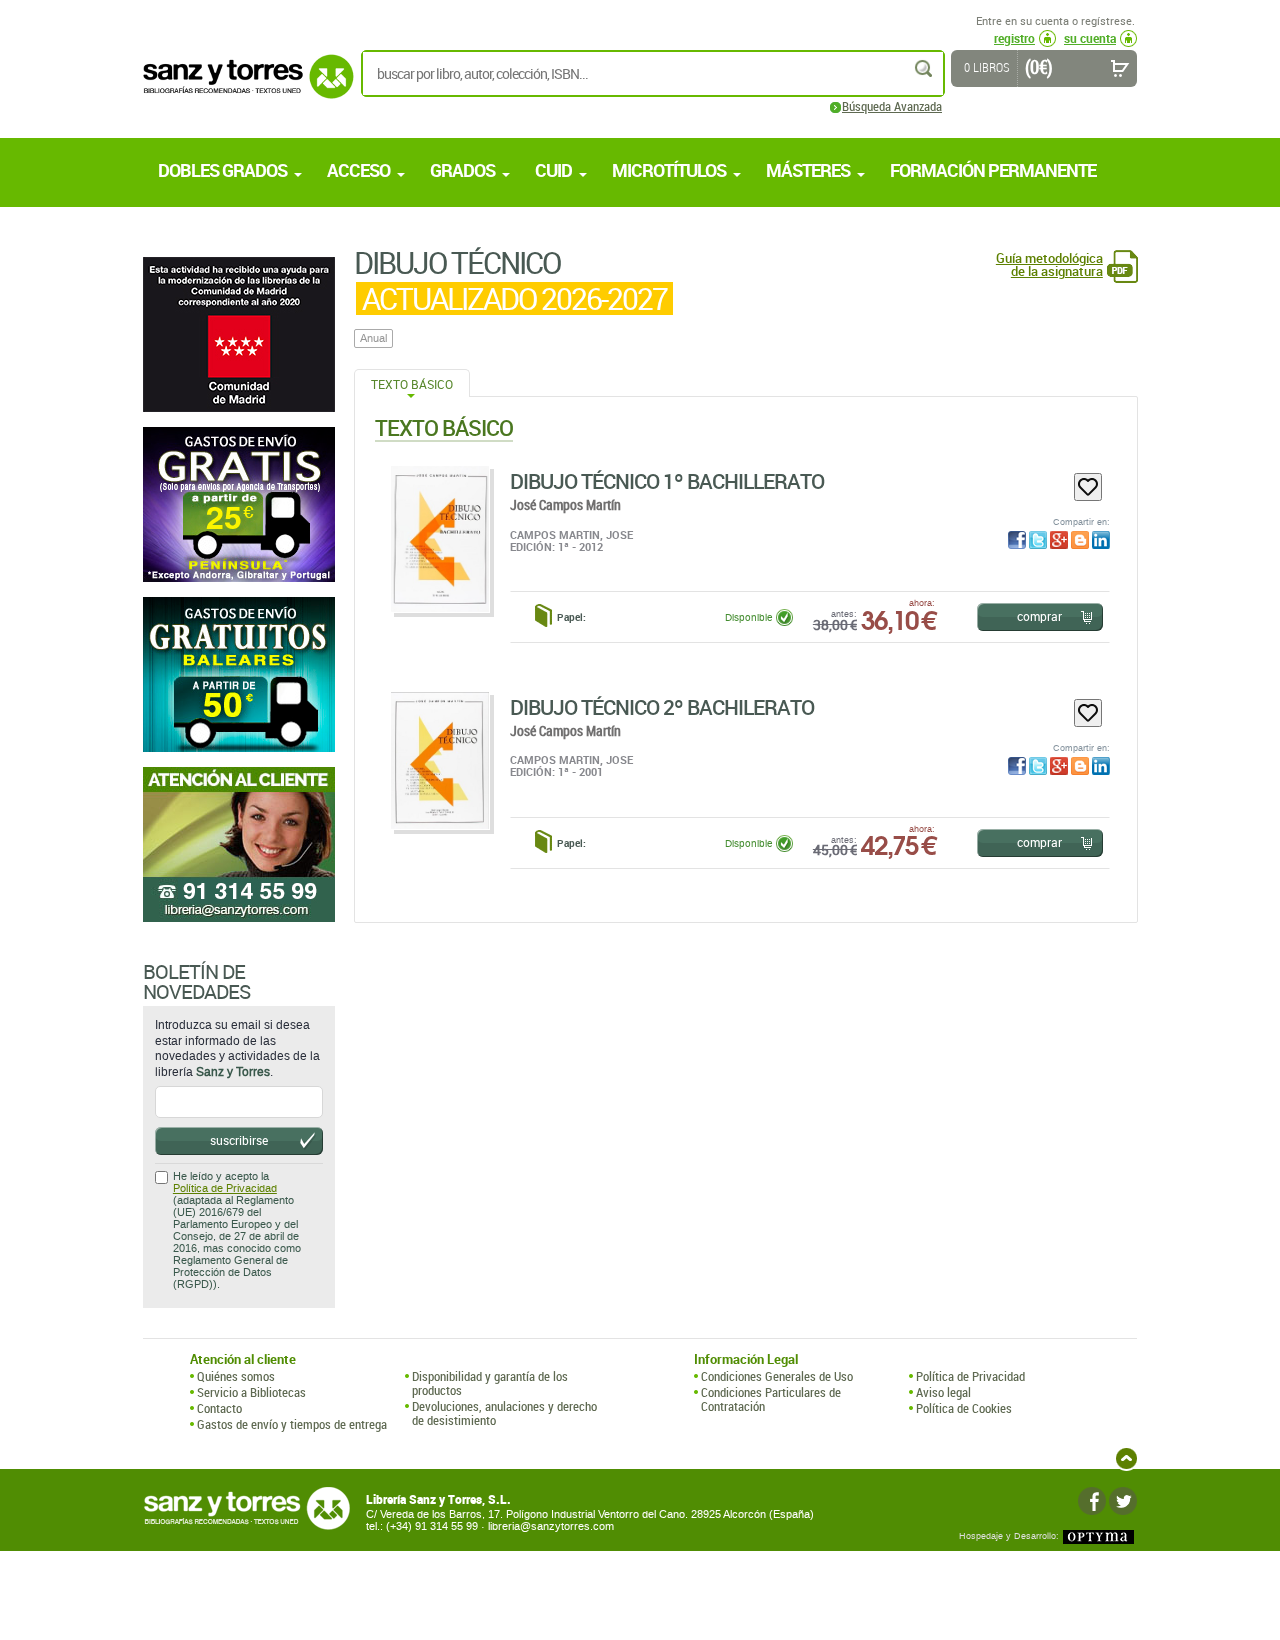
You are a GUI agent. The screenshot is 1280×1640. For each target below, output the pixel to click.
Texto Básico (412, 384)
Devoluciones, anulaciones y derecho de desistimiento (504, 1413)
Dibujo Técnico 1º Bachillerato (667, 481)
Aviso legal (943, 1392)
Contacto (219, 1408)
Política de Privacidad (225, 1188)
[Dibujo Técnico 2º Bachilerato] (440, 760)
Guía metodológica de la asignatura (1049, 265)
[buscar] (925, 68)
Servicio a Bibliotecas (251, 1392)
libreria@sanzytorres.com (551, 1526)
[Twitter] (1123, 1501)
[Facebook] (1092, 1501)
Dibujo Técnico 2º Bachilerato (662, 707)
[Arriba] (1126, 1458)
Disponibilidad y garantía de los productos (490, 1383)
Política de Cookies (964, 1408)
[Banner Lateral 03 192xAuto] (239, 844)
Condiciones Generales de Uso (777, 1376)
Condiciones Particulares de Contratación (771, 1399)
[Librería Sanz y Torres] (243, 87)
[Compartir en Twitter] (1038, 540)
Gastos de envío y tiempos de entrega (292, 1424)
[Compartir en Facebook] (1017, 540)
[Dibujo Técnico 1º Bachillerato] (440, 539)
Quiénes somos (236, 1376)
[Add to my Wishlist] (1088, 487)
